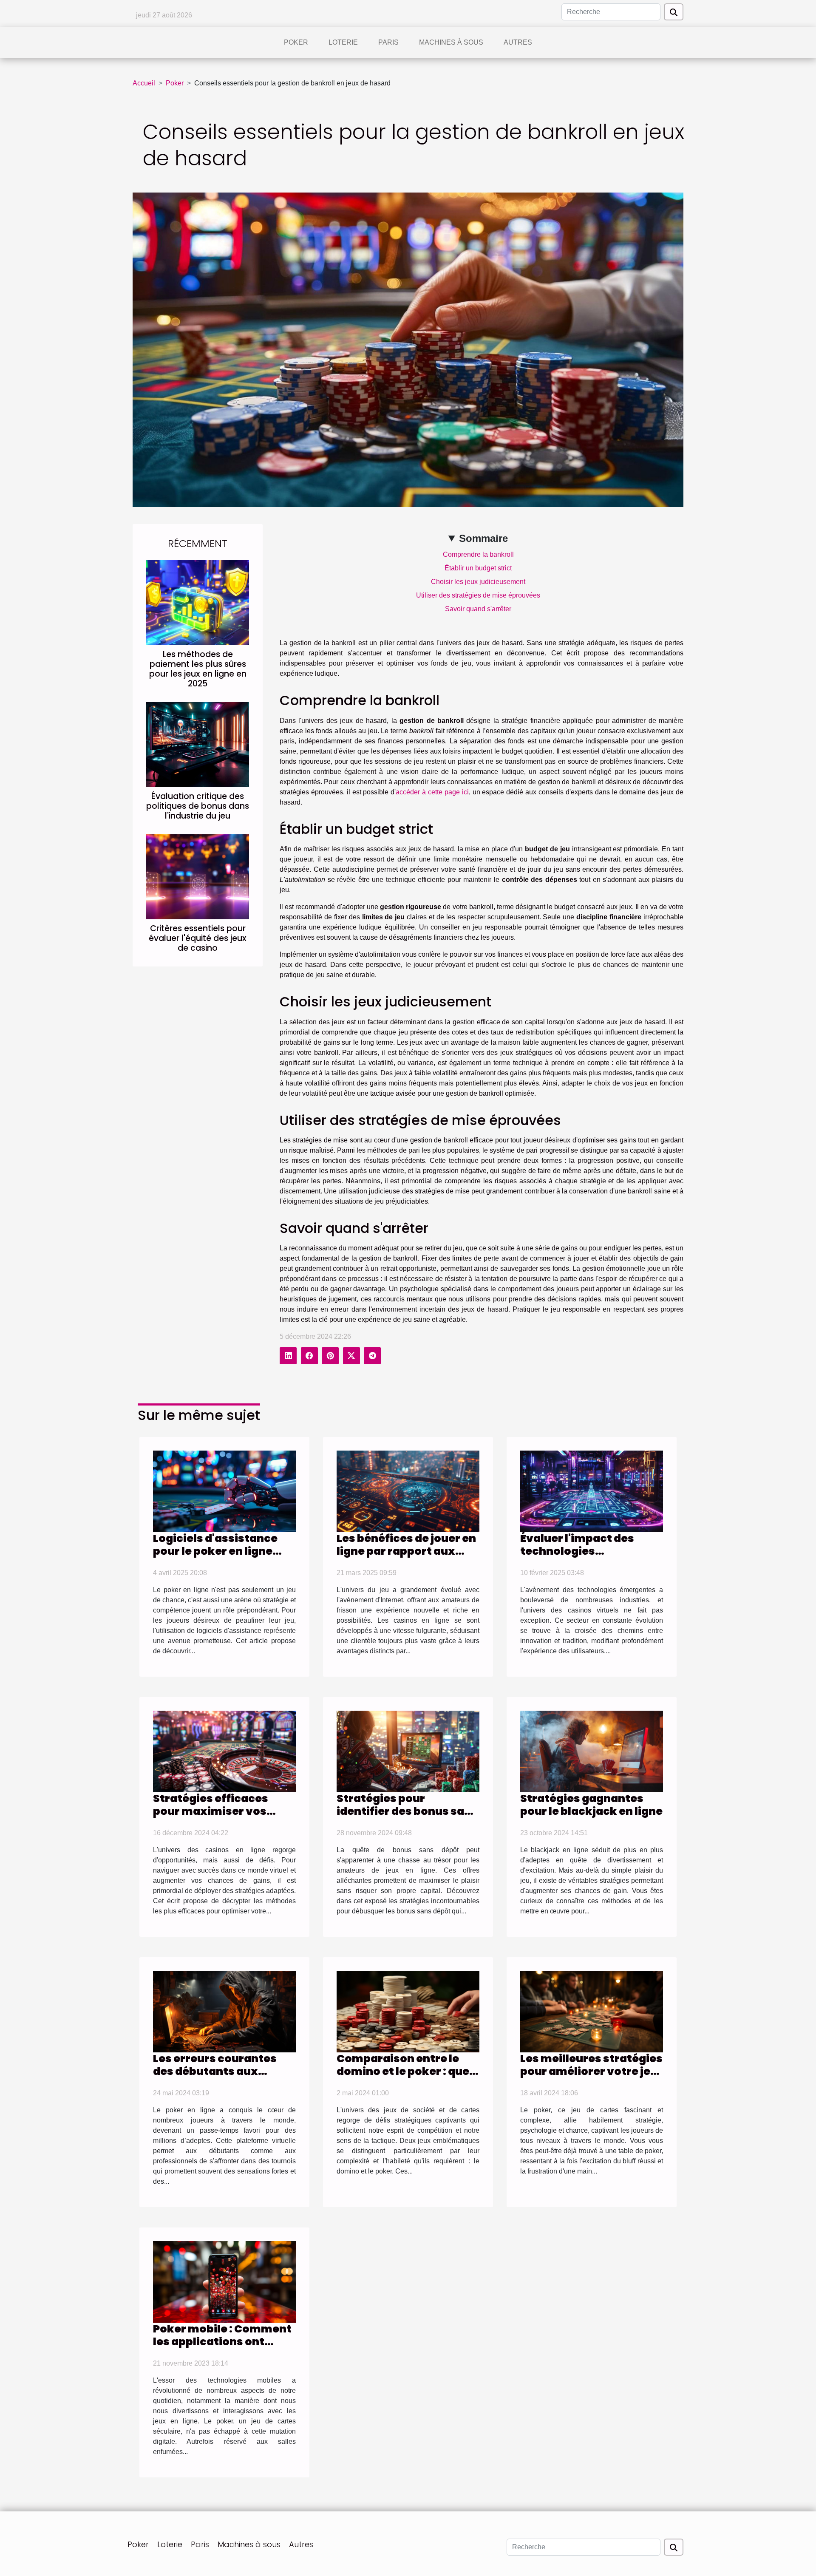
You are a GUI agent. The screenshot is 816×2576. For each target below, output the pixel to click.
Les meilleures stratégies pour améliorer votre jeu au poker (591, 2071)
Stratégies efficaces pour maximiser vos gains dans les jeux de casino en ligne (214, 1818)
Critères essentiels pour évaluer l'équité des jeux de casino (198, 938)
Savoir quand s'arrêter (478, 609)
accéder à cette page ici (432, 792)
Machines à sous (451, 42)
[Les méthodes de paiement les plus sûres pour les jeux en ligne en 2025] (198, 602)
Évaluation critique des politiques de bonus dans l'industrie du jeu (198, 806)
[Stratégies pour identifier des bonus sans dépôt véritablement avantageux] (408, 1751)
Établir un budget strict (478, 568)
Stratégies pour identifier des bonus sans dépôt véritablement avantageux (407, 1818)
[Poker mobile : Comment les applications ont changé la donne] (224, 2281)
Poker (296, 42)
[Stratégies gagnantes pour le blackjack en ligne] (592, 1751)
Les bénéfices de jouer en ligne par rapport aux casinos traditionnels (406, 1551)
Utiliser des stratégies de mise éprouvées (478, 595)
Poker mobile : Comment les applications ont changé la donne (222, 2342)
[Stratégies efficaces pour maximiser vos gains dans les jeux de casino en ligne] (224, 1751)
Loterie (343, 42)
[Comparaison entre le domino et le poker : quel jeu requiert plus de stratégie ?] (408, 2011)
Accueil (144, 83)
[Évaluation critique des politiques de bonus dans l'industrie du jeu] (198, 744)
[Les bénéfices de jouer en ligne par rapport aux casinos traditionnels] (408, 1491)
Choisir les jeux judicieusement (478, 582)
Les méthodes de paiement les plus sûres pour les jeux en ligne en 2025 (198, 669)
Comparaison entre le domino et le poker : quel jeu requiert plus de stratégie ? (405, 2078)
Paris (388, 42)
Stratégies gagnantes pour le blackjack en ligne (591, 1805)
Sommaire (483, 538)
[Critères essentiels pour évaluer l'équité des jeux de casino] (198, 877)
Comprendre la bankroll (478, 554)
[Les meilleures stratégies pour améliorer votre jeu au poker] (592, 2011)
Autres (518, 42)
